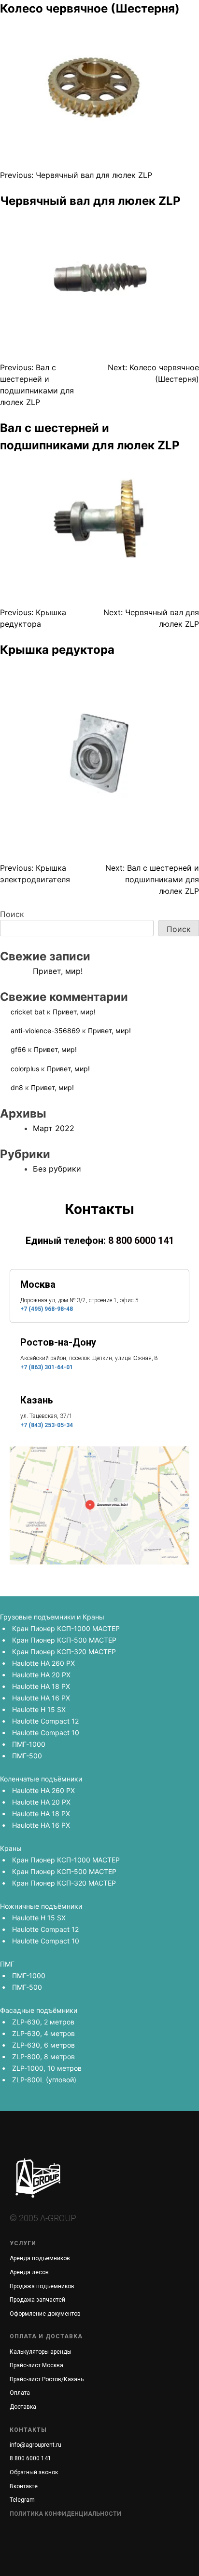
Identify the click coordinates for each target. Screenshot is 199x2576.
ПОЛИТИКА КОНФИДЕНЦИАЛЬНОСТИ (65, 2514)
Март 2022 (54, 1128)
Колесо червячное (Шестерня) (90, 8)
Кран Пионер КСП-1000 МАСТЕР (66, 1628)
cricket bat (28, 1012)
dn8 (17, 1087)
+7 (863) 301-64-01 (47, 1367)
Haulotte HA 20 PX (41, 1675)
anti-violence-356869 (45, 1031)
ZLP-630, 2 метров (43, 2022)
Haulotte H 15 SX (39, 1709)
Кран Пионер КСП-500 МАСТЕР (64, 1640)
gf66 (18, 1049)
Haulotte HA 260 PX (43, 1663)
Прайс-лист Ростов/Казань (47, 2379)
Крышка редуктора (57, 650)
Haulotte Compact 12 (45, 1721)
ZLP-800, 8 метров (43, 2057)
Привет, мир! (58, 971)
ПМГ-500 (27, 1756)
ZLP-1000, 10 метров (47, 2068)
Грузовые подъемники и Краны (52, 1617)
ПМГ (7, 1964)
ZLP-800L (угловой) (44, 2080)
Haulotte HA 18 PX (41, 1686)
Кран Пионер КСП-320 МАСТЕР (64, 1652)
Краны (11, 1848)
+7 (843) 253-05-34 (47, 1425)
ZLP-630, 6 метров (43, 2045)
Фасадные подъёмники (39, 2010)
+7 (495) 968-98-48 (47, 1309)
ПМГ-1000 (29, 1744)
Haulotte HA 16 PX (41, 1698)
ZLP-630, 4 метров (43, 2033)
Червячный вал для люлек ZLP (90, 201)
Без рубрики (57, 1169)
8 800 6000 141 (141, 1241)
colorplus (25, 1069)
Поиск (12, 914)
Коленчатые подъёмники (41, 1779)
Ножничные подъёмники (41, 1906)
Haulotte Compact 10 (46, 1733)
